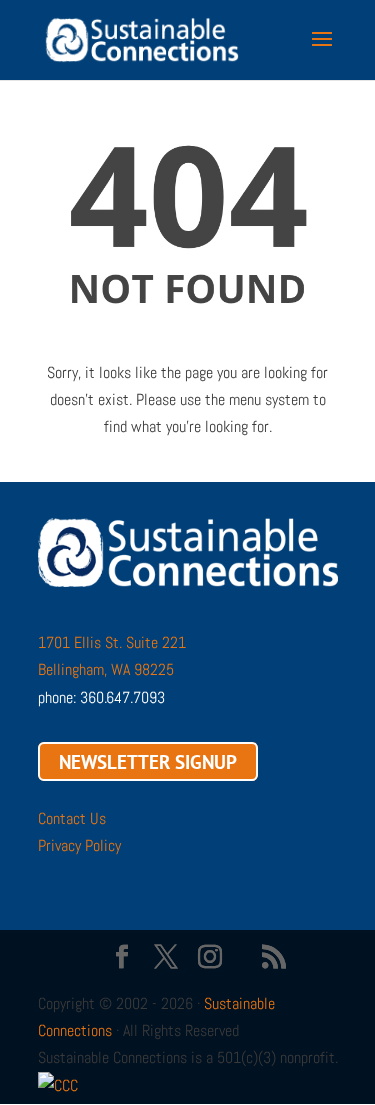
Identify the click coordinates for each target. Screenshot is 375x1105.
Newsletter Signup (148, 761)
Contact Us (72, 818)
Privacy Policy (79, 845)
